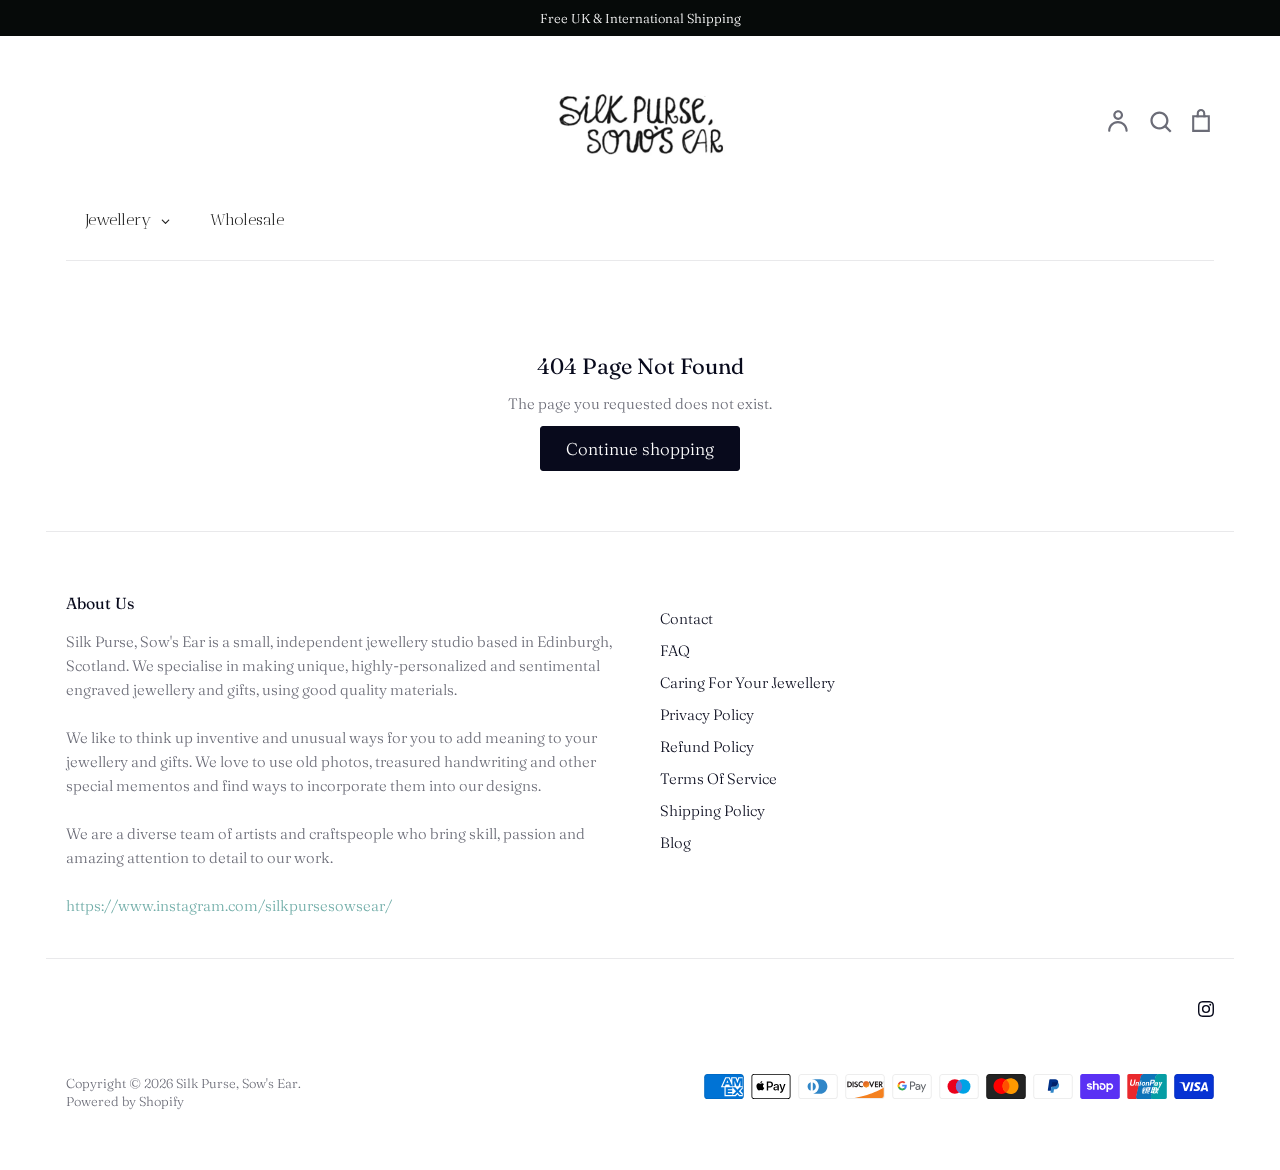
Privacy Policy (707, 714)
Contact (686, 618)
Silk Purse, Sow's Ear (237, 1083)
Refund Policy (707, 746)
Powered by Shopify (125, 1101)
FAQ (675, 650)
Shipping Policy (712, 810)
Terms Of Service (718, 778)
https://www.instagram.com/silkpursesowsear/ (229, 905)
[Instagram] (1206, 1009)
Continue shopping (640, 448)
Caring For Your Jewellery (747, 682)
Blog (675, 842)
